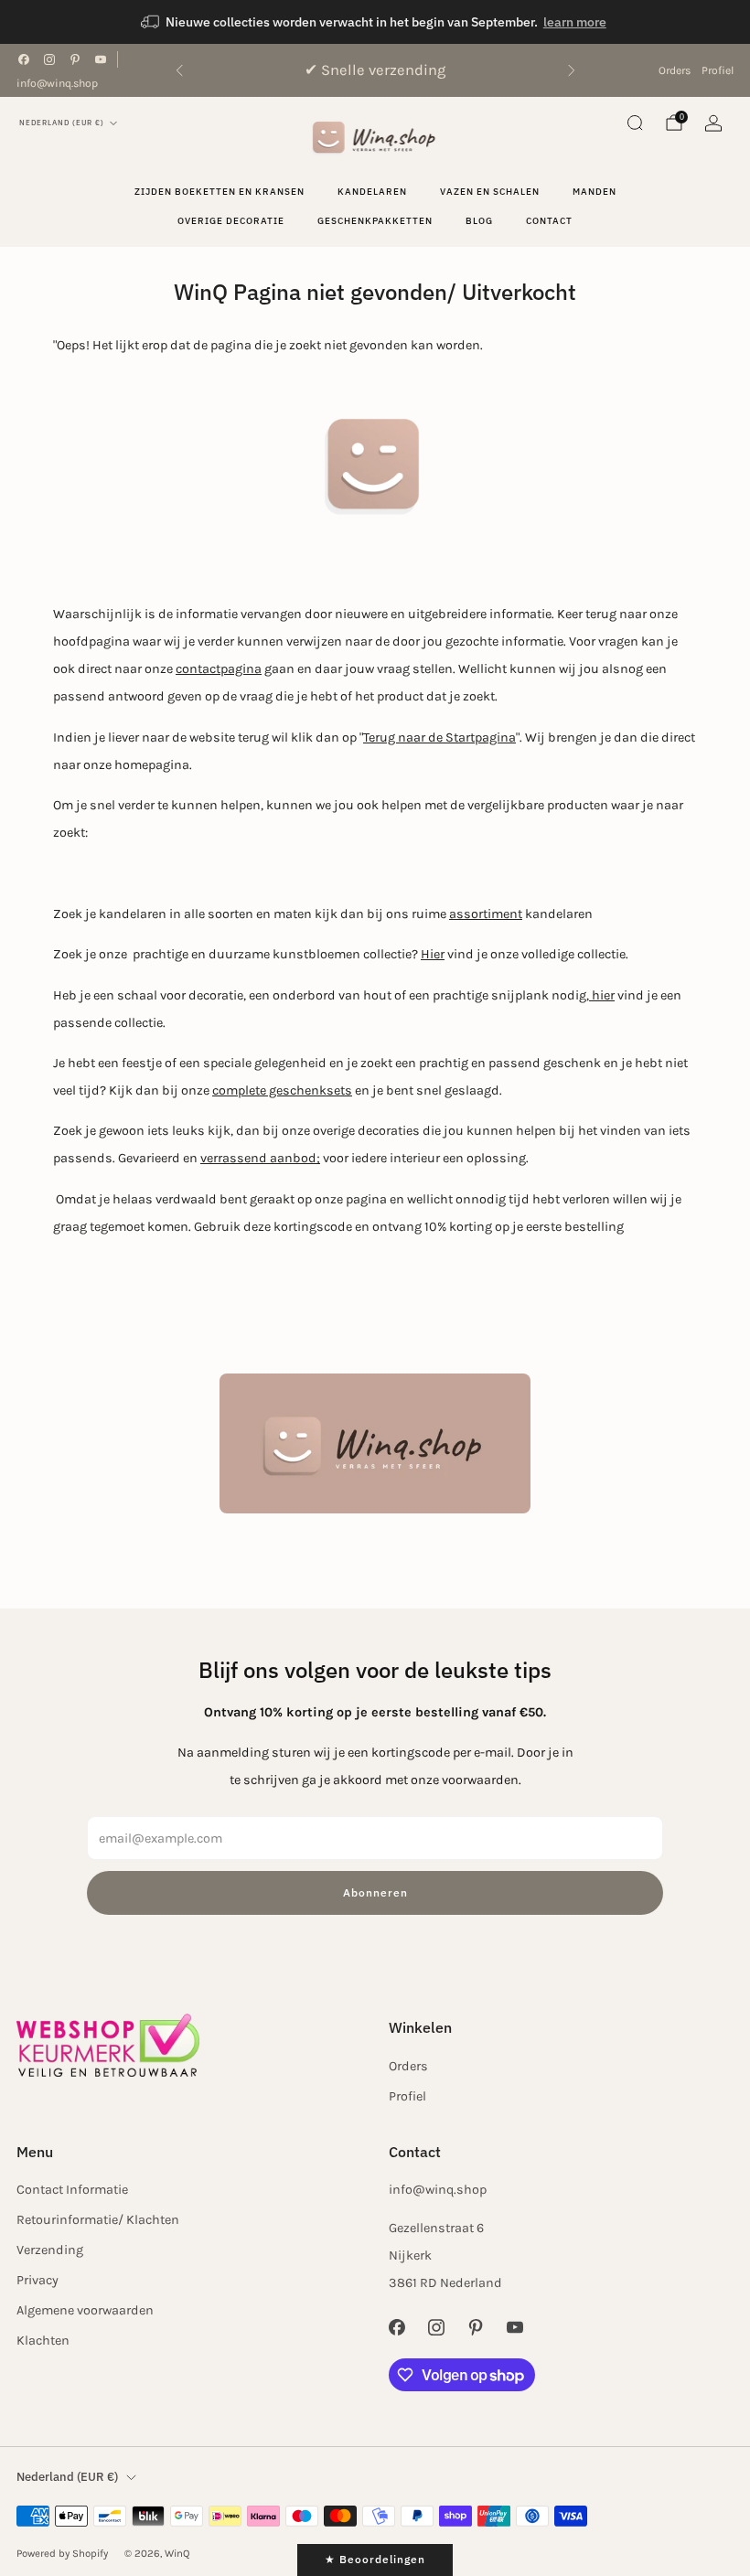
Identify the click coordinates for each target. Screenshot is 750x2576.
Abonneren (375, 1892)
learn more (575, 22)
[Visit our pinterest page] (75, 59)
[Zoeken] (635, 123)
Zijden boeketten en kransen (220, 192)
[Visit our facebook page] (24, 59)
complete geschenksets (282, 1090)
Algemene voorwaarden (85, 2310)
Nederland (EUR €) (62, 123)
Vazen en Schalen (490, 192)
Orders (675, 70)
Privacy (37, 2280)
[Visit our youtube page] (101, 59)
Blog (479, 221)
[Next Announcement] (572, 70)
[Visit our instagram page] (49, 59)
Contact (549, 221)
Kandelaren (372, 192)
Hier (433, 954)
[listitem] (375, 22)
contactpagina (219, 669)
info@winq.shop (57, 83)
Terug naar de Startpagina (439, 738)
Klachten (43, 2341)
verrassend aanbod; (260, 1158)
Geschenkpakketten (375, 221)
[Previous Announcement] (179, 70)
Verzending (50, 2250)
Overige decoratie (231, 221)
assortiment (486, 914)
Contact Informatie (72, 2190)
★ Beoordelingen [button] (375, 2559)
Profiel (718, 70)
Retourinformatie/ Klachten (98, 2220)
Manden (595, 192)
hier (602, 995)
